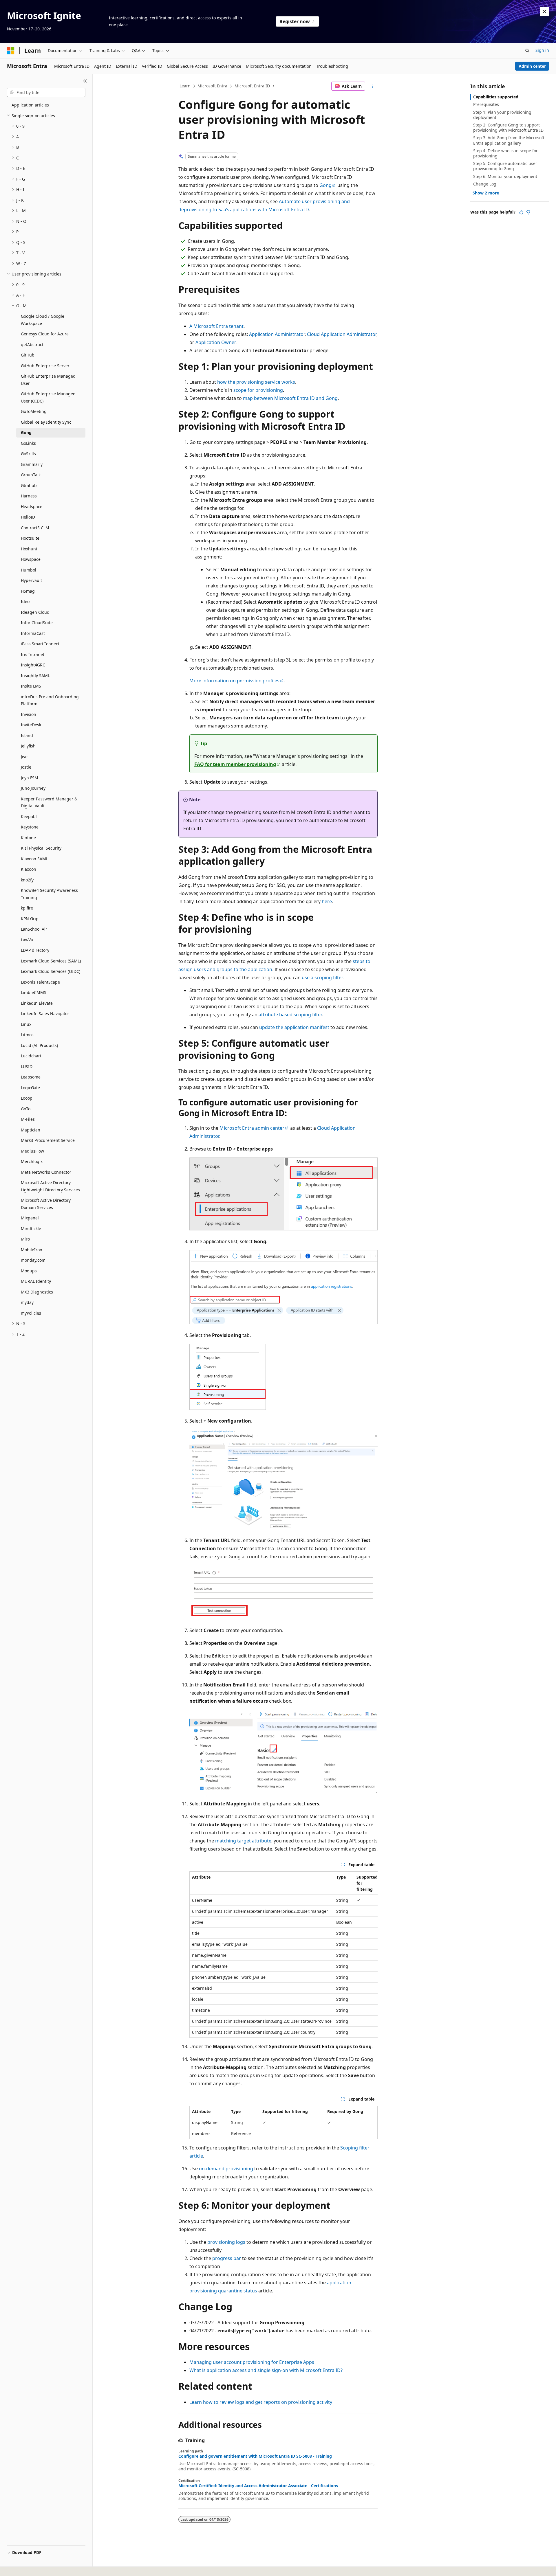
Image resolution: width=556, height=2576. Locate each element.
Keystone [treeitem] (30, 827)
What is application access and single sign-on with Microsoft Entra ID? (266, 2370)
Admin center (532, 66)
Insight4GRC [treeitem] (33, 665)
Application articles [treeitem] (30, 105)
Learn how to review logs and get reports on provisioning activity (261, 2402)
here (327, 901)
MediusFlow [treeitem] (32, 1151)
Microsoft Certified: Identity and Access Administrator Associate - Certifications (258, 2486)
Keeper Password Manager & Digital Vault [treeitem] (49, 802)
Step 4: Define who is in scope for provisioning (505, 153)
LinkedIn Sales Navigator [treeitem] (45, 1014)
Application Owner (215, 342)
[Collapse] (85, 81)
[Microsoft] (11, 51)
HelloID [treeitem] (28, 517)
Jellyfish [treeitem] (28, 746)
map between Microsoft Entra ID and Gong (290, 398)
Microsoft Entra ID (252, 86)
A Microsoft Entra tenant (216, 326)
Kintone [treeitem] (28, 838)
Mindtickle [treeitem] (31, 1229)
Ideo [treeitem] (25, 601)
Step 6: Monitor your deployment (505, 176)
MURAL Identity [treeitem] (36, 1281)
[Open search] (527, 51)
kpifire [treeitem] (27, 908)
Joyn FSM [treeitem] (30, 778)
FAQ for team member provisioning (235, 764)
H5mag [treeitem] (28, 591)
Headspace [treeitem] (32, 507)
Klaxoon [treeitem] (29, 869)
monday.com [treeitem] (33, 1260)
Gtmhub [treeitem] (29, 485)
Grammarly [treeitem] (32, 464)
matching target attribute (243, 1841)
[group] (284, 1955)
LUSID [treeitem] (27, 1066)
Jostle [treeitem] (26, 767)
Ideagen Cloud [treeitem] (35, 612)
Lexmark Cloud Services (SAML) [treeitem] (51, 961)
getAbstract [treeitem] (32, 344)
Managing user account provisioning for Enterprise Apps (252, 2362)
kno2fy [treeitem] (27, 880)
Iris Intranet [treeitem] (33, 654)
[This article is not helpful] (528, 212)
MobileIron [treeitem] (32, 1250)
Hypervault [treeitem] (31, 580)
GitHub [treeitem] (28, 355)
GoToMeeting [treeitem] (34, 411)
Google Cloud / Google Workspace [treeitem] (43, 320)
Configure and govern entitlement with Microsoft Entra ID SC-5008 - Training (255, 2456)
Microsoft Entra (212, 86)
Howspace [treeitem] (31, 559)
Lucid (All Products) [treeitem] (39, 1045)
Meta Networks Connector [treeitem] (46, 1172)
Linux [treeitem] (26, 1024)
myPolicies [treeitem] (31, 1313)
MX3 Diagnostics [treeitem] (37, 1292)
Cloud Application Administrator (342, 334)
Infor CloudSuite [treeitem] (37, 623)
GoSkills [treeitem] (28, 454)
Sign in (542, 50)
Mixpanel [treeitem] (30, 1218)
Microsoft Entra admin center (252, 1128)
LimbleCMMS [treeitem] (34, 992)
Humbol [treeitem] (29, 570)
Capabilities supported (496, 97)
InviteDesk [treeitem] (31, 725)
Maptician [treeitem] (31, 1130)
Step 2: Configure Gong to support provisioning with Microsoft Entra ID (508, 127)
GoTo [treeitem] (26, 1109)
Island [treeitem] (27, 735)
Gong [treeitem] (26, 432)
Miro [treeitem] (25, 1239)
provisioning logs (226, 2242)
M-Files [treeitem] (28, 1119)
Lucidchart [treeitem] (31, 1056)
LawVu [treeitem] (27, 940)
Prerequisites (486, 104)
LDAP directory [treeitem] (35, 950)
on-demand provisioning (226, 2169)
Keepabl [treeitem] (29, 816)
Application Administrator (277, 334)
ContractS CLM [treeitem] (35, 528)
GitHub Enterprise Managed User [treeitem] (48, 380)
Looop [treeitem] (27, 1098)
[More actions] (373, 86)
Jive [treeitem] (24, 757)
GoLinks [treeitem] (28, 443)
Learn (185, 86)
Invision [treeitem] (29, 714)
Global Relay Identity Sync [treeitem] (46, 422)
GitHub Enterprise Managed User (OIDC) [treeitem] (48, 397)
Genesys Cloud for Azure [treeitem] (45, 334)
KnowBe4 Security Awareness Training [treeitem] (49, 894)
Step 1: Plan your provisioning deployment (502, 115)
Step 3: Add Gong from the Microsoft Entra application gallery (509, 140)
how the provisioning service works (256, 382)
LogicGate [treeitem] (30, 1088)
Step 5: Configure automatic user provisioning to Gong (505, 166)
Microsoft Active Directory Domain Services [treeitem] (46, 1204)
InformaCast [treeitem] (33, 633)
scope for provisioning (258, 390)
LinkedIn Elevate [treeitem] (37, 1003)
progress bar (227, 2258)
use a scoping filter (322, 978)
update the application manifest (294, 1027)
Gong (325, 185)
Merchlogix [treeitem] (32, 1161)
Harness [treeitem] (29, 496)
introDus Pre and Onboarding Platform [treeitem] (50, 700)
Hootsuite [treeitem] (30, 538)
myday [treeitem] (27, 1302)
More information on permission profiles (234, 681)
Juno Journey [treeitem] (33, 788)
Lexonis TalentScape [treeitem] (40, 982)
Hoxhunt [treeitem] (29, 549)
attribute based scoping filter (290, 1015)
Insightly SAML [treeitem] (35, 676)
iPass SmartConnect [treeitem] (40, 644)
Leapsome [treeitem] (31, 1077)
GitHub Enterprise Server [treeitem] (45, 366)
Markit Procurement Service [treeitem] (48, 1140)
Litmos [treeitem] (27, 1035)
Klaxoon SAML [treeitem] (34, 859)
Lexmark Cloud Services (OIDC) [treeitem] (51, 971)
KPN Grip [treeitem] (30, 919)
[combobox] (46, 93)
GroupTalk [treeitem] (31, 475)
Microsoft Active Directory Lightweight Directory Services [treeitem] (50, 1186)
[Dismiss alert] (544, 12)
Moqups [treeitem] (29, 1271)
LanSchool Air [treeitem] (34, 929)
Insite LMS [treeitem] (31, 686)
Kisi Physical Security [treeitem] (41, 848)
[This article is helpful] (521, 212)
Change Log (485, 184)
